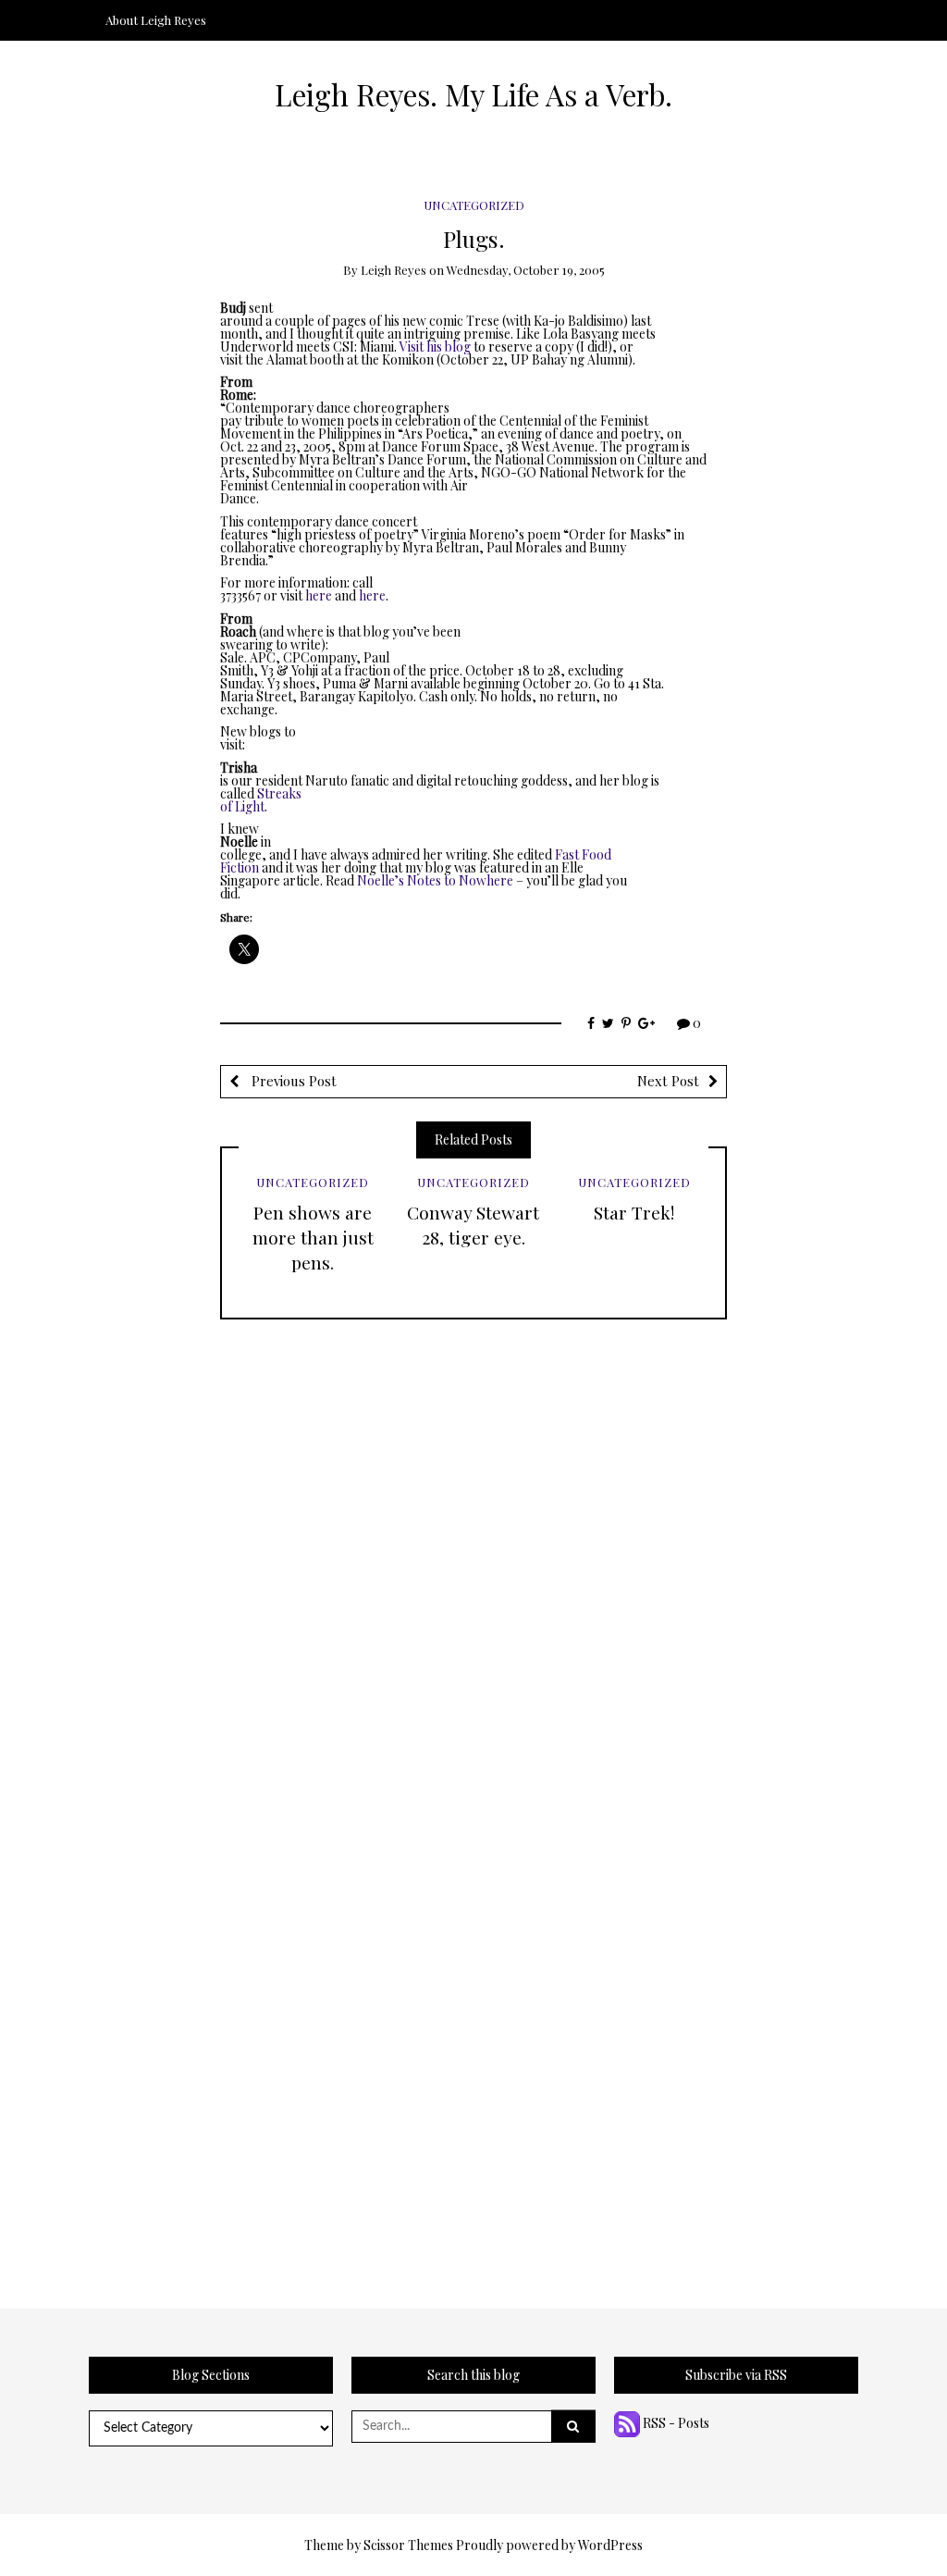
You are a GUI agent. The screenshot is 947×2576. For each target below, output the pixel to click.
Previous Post (292, 1081)
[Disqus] (473, 1551)
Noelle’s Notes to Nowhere (435, 880)
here (319, 595)
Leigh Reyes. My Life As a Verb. (473, 94)
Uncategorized (474, 205)
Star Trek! (634, 1212)
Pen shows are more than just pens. (313, 1237)
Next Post (668, 1081)
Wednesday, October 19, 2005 (526, 270)
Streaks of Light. (261, 800)
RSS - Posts (675, 2423)
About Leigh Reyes (156, 20)
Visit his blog (435, 347)
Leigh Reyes (394, 270)
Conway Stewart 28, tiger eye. (473, 1225)
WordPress (610, 2545)
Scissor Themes (408, 2545)
